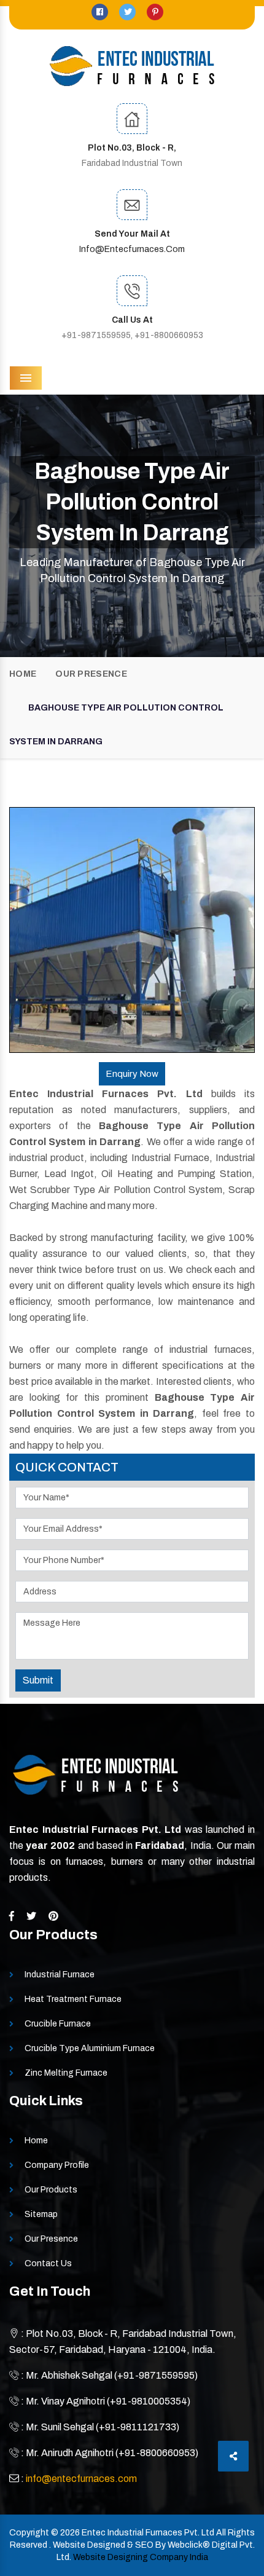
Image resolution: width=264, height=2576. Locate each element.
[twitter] (128, 12)
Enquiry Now (132, 1074)
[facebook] (101, 12)
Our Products (51, 2190)
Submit (38, 1680)
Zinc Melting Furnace (66, 2073)
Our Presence (91, 674)
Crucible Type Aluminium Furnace (90, 2048)
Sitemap (41, 2214)
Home (23, 674)
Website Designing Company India (141, 2557)
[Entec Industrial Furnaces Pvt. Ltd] (132, 66)
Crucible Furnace (58, 2024)
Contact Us (48, 2263)
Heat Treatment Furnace (73, 1999)
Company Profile (57, 2165)
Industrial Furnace (60, 1975)
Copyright (29, 2533)
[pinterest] (155, 12)
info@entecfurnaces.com (132, 249)
